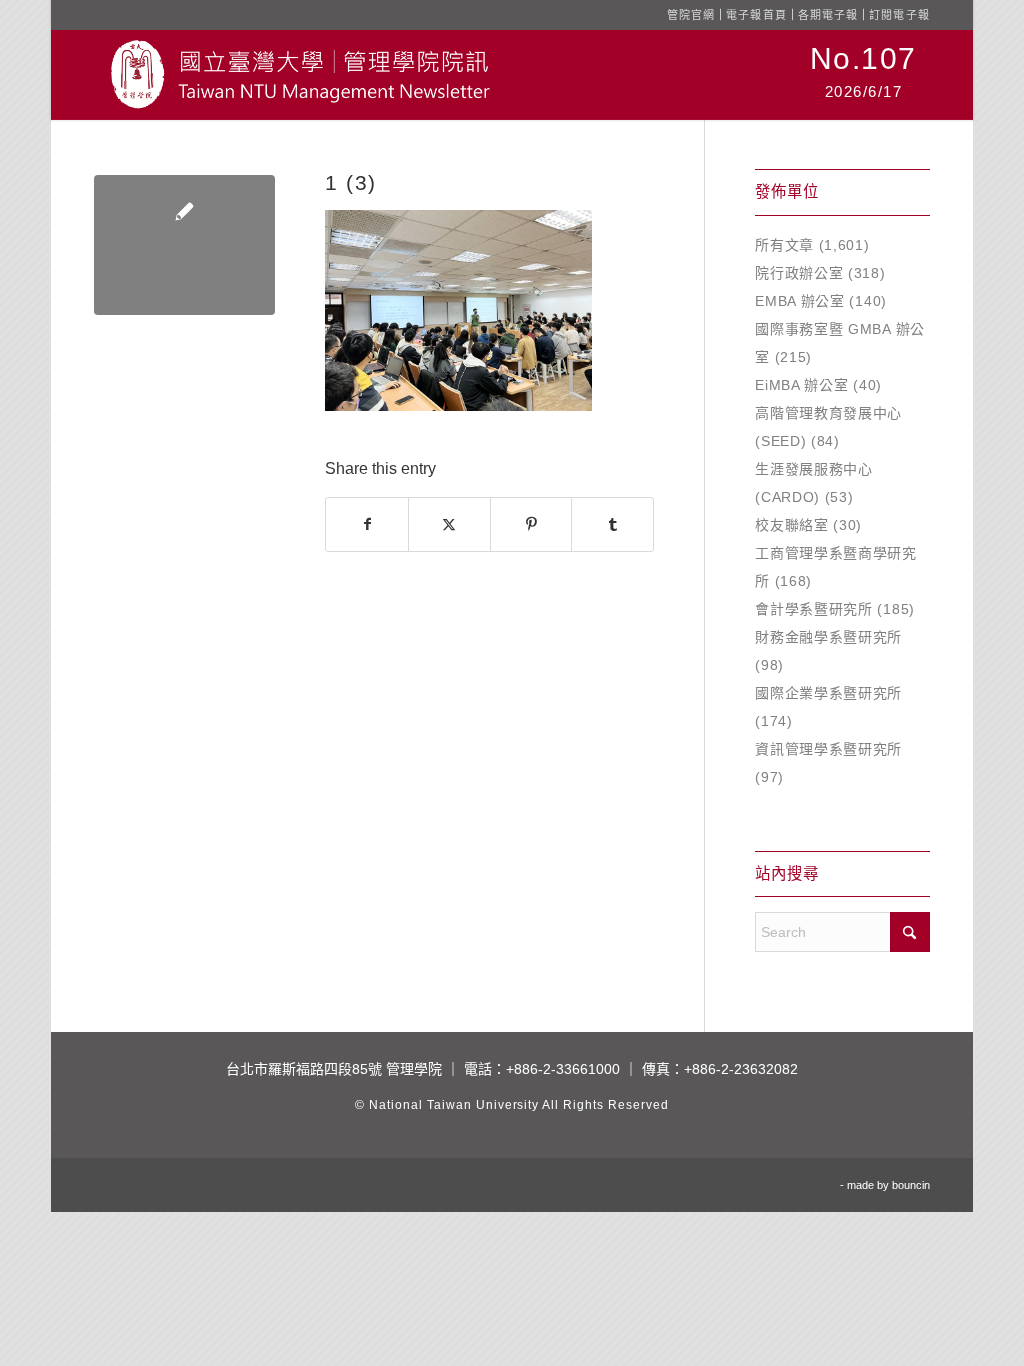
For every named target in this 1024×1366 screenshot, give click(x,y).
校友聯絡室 (792, 525)
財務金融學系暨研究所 (828, 637)
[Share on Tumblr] (612, 524)
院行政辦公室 (799, 273)
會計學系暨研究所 (814, 609)
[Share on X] (449, 524)
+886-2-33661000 (563, 1069)
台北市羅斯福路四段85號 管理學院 (334, 1069)
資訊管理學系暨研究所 (828, 749)
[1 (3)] (184, 245)
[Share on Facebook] (367, 524)
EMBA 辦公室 (800, 301)
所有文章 (784, 245)
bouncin (911, 1185)
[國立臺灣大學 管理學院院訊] (300, 75)
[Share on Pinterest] (531, 524)
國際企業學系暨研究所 (828, 693)
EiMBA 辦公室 (801, 385)
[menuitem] (863, 75)
